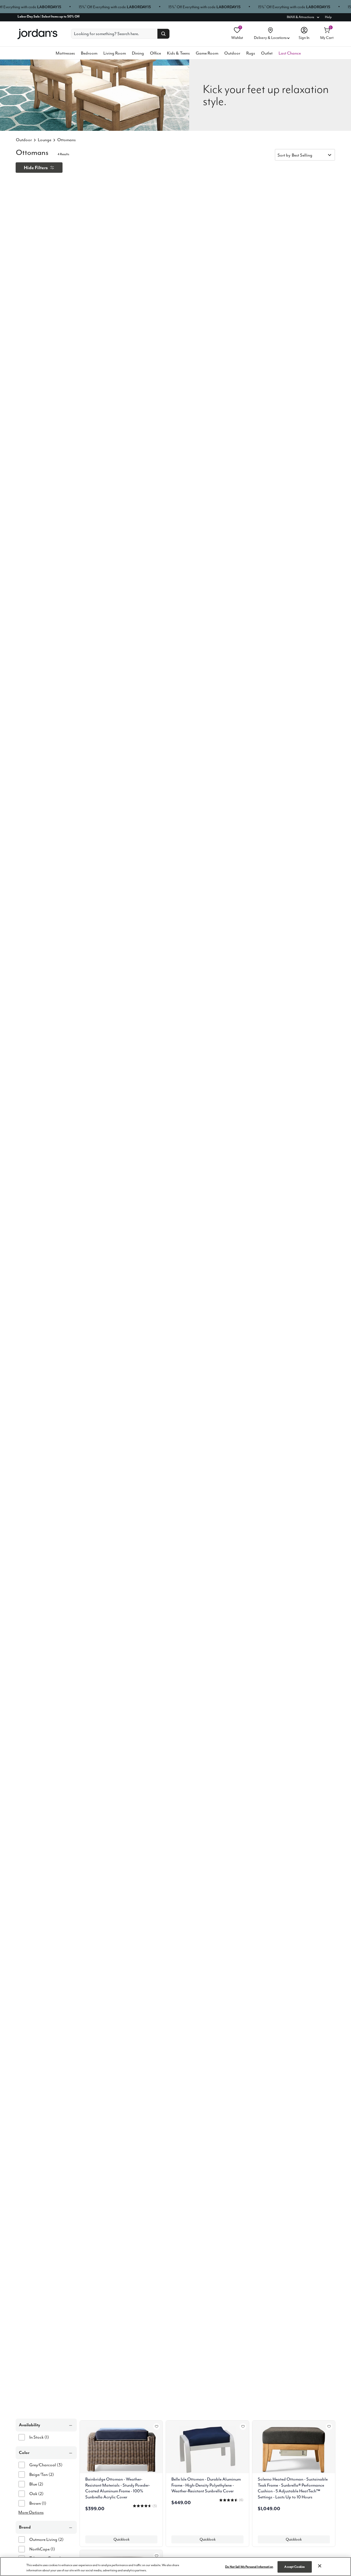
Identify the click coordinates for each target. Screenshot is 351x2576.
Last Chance (290, 53)
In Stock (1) (39, 2437)
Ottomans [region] (66, 140)
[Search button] (163, 34)
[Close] (320, 2566)
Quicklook (121, 2539)
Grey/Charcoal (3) (46, 2465)
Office (155, 53)
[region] (175, 2567)
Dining (138, 53)
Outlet (267, 53)
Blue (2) (36, 2484)
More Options (31, 2512)
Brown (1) (38, 2503)
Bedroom (89, 53)
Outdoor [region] (24, 140)
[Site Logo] (37, 34)
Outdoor (232, 53)
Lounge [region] (45, 140)
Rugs (251, 53)
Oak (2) (36, 2494)
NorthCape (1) (42, 2549)
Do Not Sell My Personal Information (249, 2567)
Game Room (207, 53)
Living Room (115, 53)
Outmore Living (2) (46, 2540)
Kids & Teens (178, 53)
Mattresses (65, 53)
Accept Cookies (295, 2567)
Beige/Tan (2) (42, 2475)
